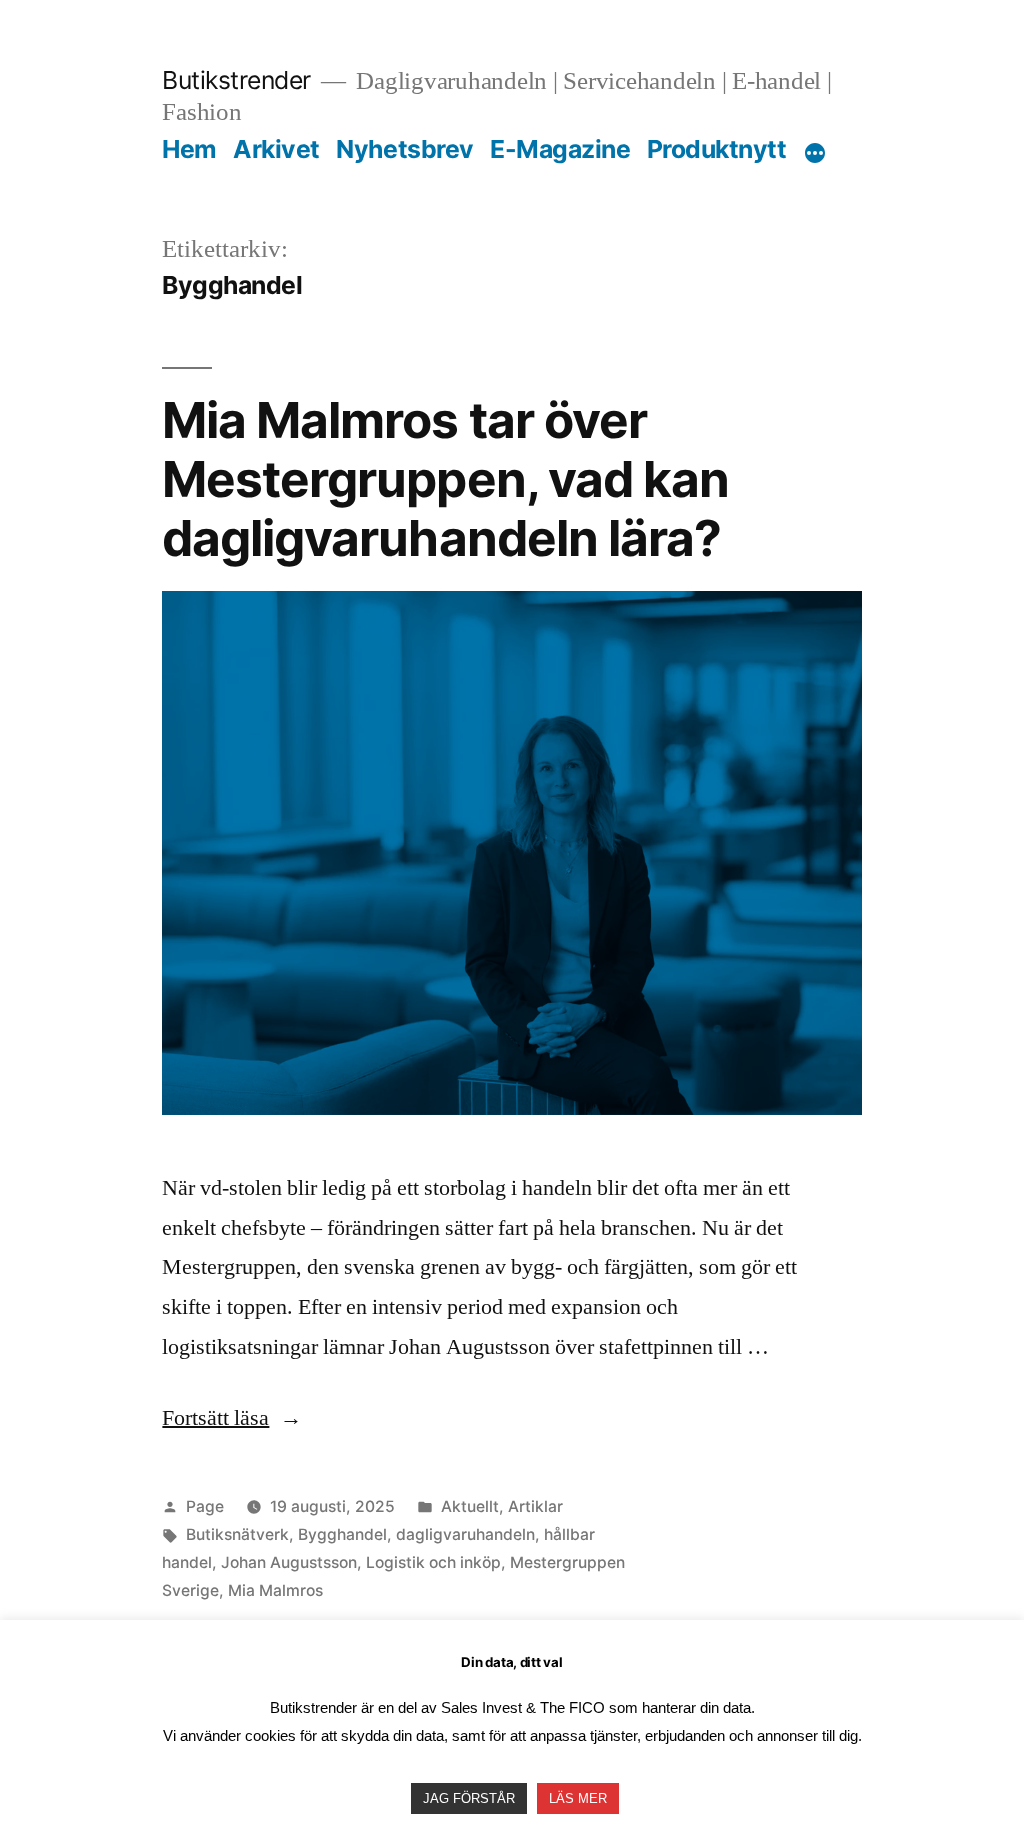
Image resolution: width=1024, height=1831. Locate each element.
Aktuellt (470, 1506)
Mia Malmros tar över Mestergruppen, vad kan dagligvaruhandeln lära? (445, 479)
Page (205, 1506)
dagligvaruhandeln (465, 1534)
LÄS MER (578, 1798)
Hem (189, 149)
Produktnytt (717, 149)
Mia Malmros (275, 1590)
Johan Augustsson (289, 1562)
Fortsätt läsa (232, 1418)
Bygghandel (342, 1534)
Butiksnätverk (237, 1534)
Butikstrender (236, 80)
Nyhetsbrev (404, 149)
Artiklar (535, 1506)
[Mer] (815, 153)
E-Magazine (560, 149)
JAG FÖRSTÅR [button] (469, 1798)
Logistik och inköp (433, 1562)
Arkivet (276, 149)
